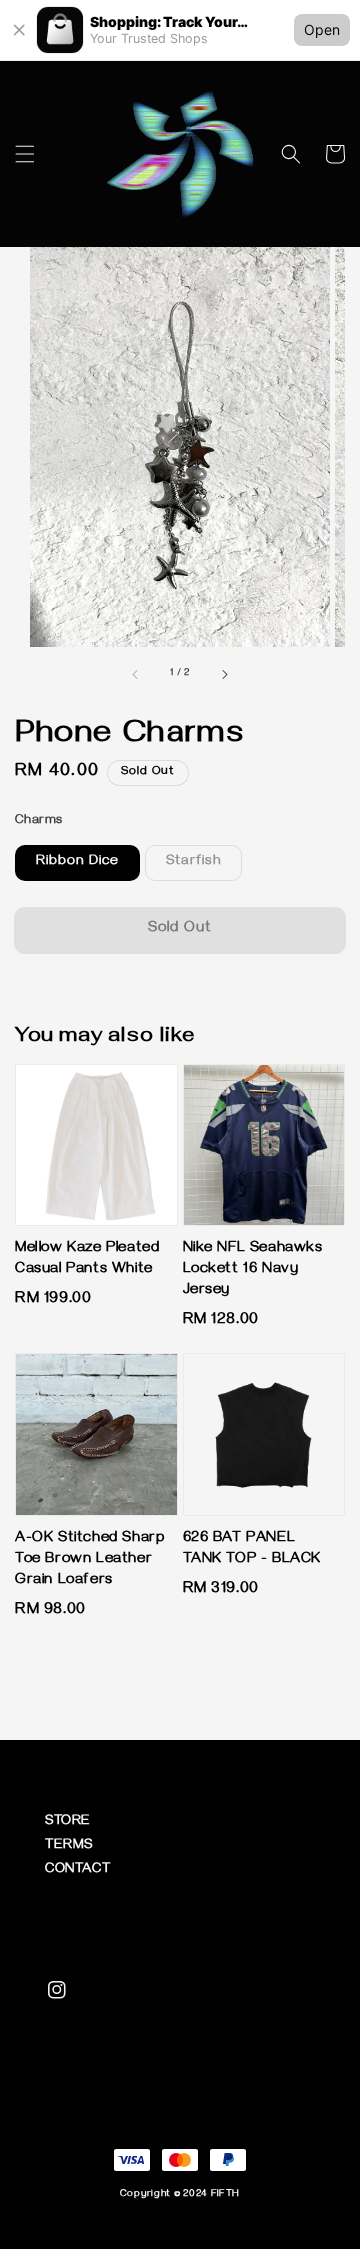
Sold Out (180, 929)
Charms (38, 821)
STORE (68, 1822)
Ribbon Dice (77, 862)
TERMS (69, 1846)
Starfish (193, 862)
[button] (25, 154)
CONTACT (77, 1870)
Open (322, 29)
